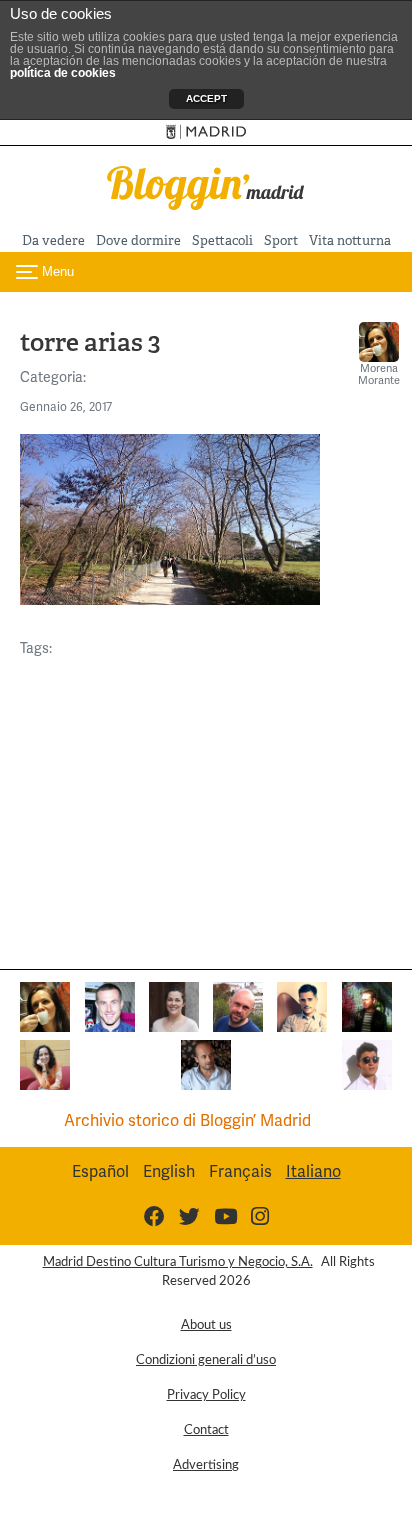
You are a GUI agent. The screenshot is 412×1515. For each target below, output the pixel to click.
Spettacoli (222, 240)
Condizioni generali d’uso (206, 1360)
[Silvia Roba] (45, 1063)
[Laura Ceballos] (174, 1005)
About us (206, 1325)
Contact (206, 1430)
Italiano (313, 1171)
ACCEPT (206, 98)
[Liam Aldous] (110, 1005)
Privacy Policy (206, 1395)
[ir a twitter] (189, 1216)
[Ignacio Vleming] (367, 1005)
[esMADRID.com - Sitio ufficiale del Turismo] (206, 132)
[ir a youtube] (225, 1216)
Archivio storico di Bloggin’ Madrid (187, 1120)
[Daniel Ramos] (302, 1005)
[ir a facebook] (154, 1216)
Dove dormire (138, 240)
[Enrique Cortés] (367, 1063)
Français (240, 1171)
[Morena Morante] (45, 1005)
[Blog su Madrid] (206, 185)
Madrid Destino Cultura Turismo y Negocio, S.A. (178, 1262)
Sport (281, 240)
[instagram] (260, 1216)
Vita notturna (350, 240)
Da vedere (53, 240)
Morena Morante (379, 373)
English (169, 1171)
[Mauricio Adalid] (206, 1063)
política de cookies (63, 73)
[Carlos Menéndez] (238, 1005)
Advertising (206, 1465)
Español (100, 1171)
